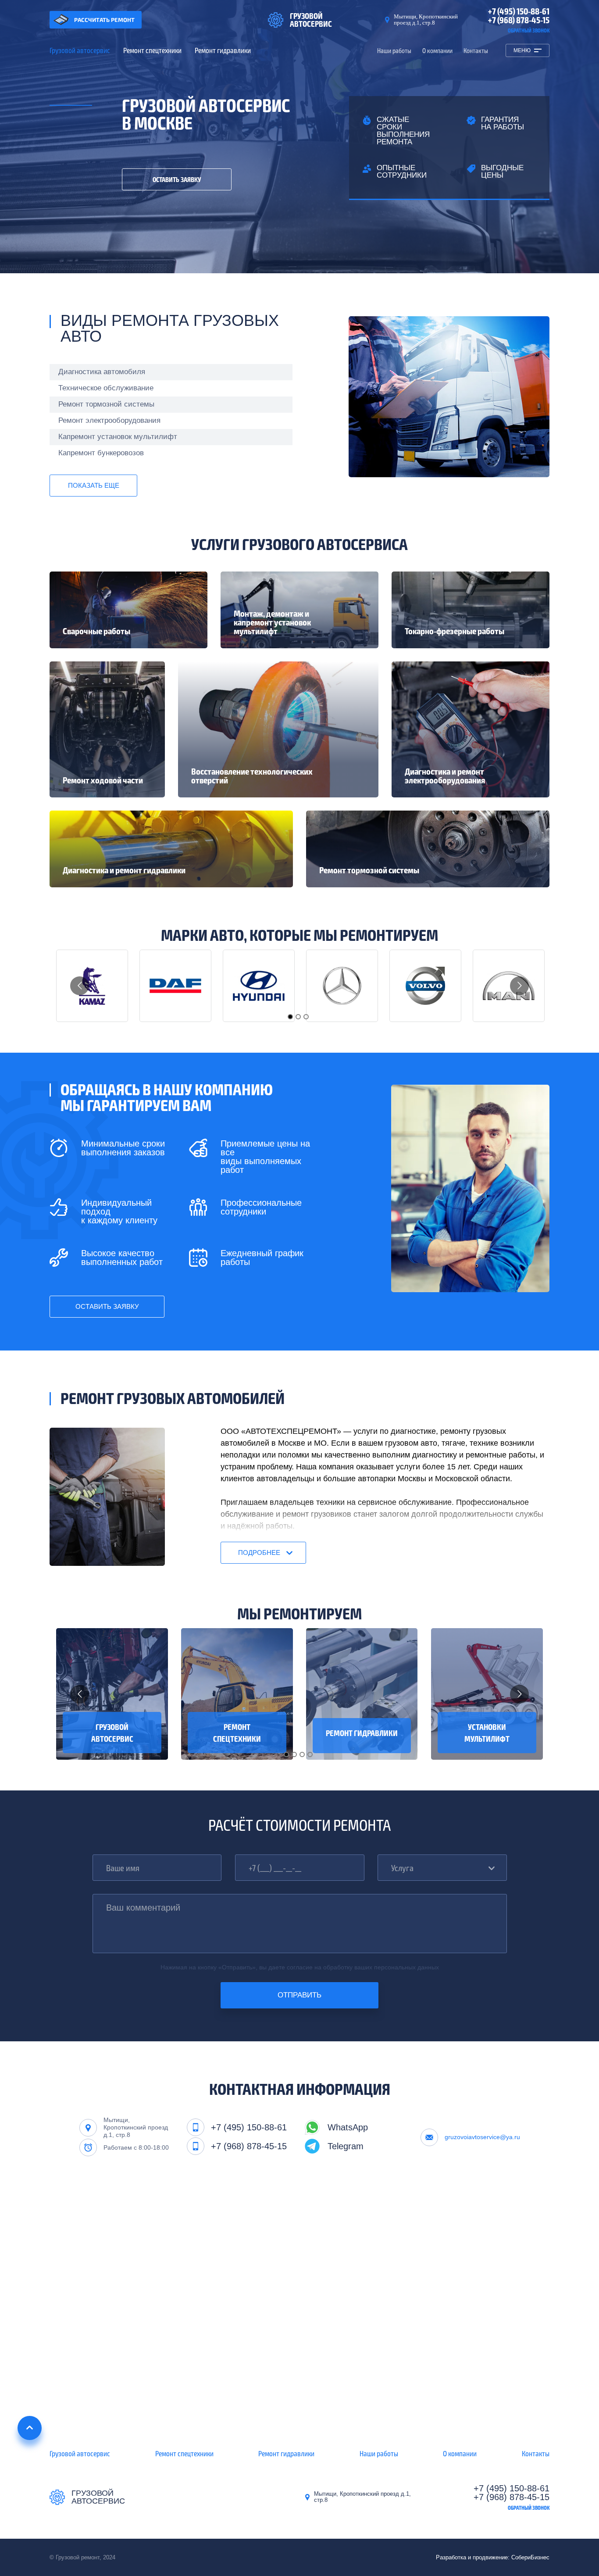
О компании (437, 51)
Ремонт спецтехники (152, 50)
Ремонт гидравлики (223, 50)
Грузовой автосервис (80, 50)
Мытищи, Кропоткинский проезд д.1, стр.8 (426, 20)
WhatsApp (348, 2127)
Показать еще (94, 485)
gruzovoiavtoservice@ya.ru (482, 2137)
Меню (522, 50)
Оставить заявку (177, 179)
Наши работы (394, 51)
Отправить (299, 1995)
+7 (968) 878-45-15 (519, 20)
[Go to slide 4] (310, 1754)
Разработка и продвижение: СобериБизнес (493, 2557)
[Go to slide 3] (306, 1017)
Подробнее (259, 1552)
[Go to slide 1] (290, 1017)
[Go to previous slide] (80, 986)
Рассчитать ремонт (104, 20)
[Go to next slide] (519, 986)
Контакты (476, 51)
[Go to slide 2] (298, 1017)
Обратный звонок (529, 30)
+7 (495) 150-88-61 (519, 11)
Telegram (346, 2146)
